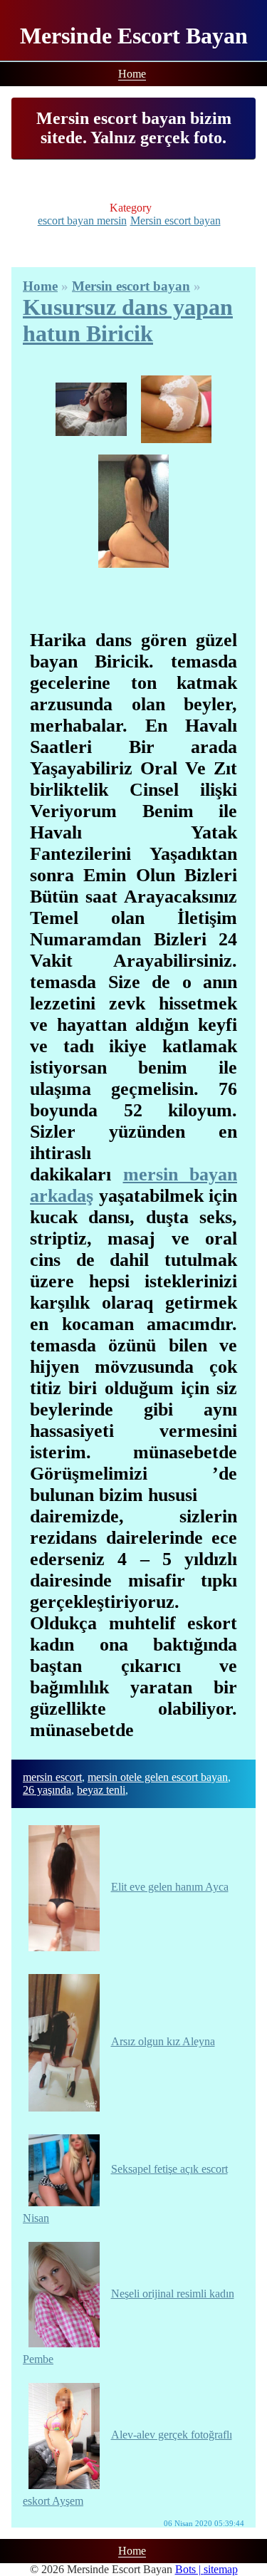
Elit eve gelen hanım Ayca (170, 1887)
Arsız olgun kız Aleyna (163, 2041)
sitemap (221, 2569)
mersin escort (52, 1777)
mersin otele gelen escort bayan (158, 1777)
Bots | (189, 2569)
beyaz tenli (101, 1790)
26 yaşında (47, 1790)
